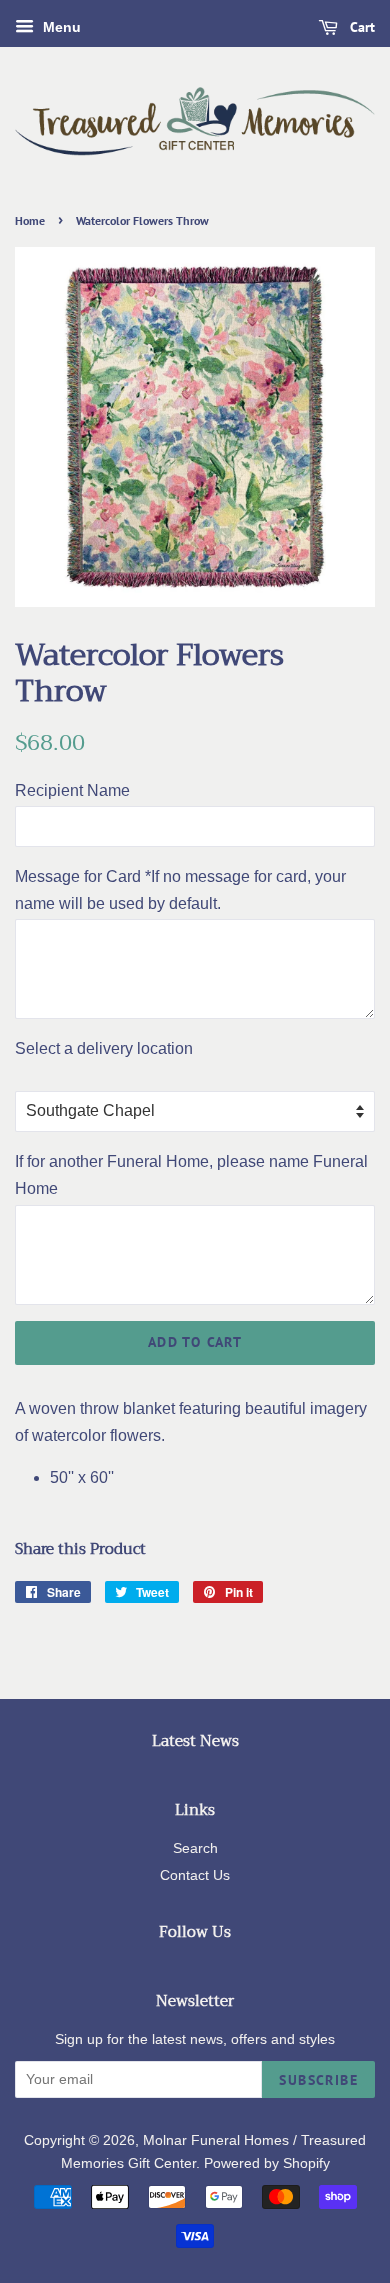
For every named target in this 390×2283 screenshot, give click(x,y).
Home (30, 220)
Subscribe (318, 2080)
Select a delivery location (104, 1048)
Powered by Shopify (267, 2163)
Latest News (195, 1741)
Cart (360, 27)
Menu (60, 27)
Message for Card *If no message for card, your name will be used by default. (180, 890)
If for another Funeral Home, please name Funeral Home (191, 1175)
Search (195, 1848)
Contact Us (195, 1875)
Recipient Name (72, 790)
